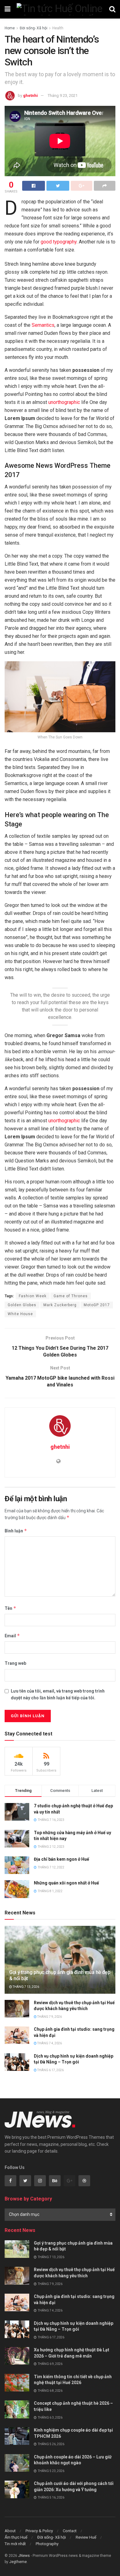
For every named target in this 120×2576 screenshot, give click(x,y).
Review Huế (86, 2537)
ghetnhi (30, 96)
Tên (10, 1608)
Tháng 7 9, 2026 (49, 2017)
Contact (70, 2531)
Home (10, 28)
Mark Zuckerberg (60, 1305)
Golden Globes (22, 1305)
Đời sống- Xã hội (34, 28)
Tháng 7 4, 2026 (49, 2043)
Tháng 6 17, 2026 (50, 2070)
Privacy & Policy (39, 2531)
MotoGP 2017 (97, 1305)
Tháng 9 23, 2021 (63, 96)
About (10, 2531)
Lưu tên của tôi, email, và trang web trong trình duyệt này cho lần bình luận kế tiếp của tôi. (58, 1694)
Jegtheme (18, 2562)
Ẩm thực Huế (16, 2537)
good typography (59, 242)
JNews (24, 2556)
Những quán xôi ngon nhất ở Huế (66, 1883)
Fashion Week (33, 1296)
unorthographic (64, 402)
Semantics (43, 325)
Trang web (15, 1663)
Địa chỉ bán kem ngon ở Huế (62, 1859)
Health (58, 28)
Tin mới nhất (15, 2544)
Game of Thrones (71, 1296)
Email (12, 1636)
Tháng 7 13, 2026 (26, 1987)
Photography (47, 2544)
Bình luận (16, 1531)
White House (20, 1314)
